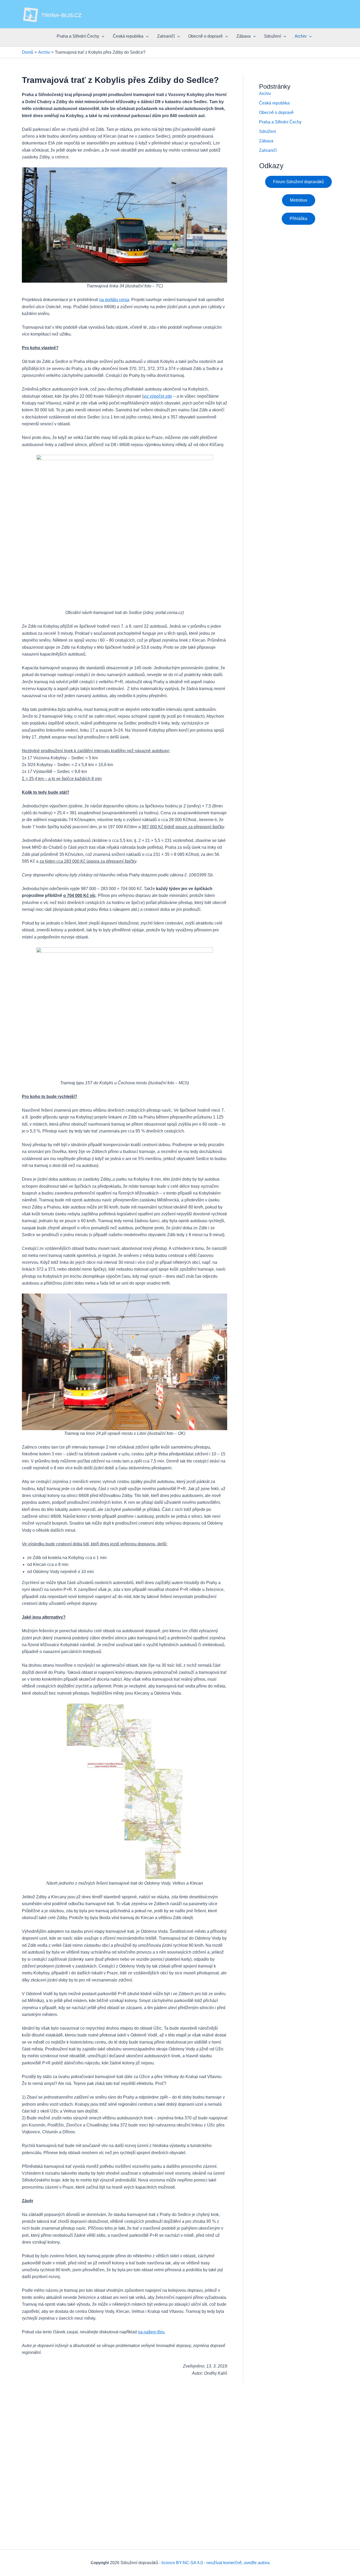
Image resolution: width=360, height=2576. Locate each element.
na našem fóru (151, 2332)
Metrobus (299, 200)
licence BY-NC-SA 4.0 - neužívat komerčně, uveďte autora (216, 2563)
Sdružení (273, 36)
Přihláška (298, 219)
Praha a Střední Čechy (78, 36)
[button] (102, 36)
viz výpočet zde (158, 396)
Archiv (301, 36)
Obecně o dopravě (205, 36)
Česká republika (128, 36)
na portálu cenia (114, 300)
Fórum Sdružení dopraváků (298, 182)
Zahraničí (166, 36)
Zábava (244, 36)
